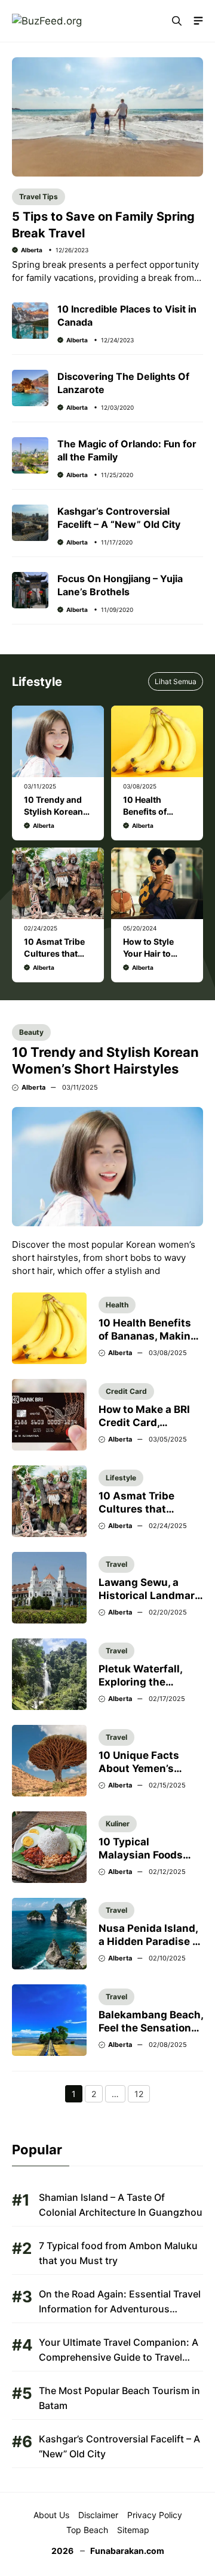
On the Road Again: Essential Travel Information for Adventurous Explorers (120, 2309)
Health (117, 1305)
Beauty (31, 1032)
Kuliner (118, 1824)
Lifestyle (121, 1478)
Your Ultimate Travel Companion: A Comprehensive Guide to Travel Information (119, 2357)
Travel (116, 1564)
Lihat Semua (176, 681)
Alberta (32, 250)
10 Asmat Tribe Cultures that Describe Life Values (150, 1509)
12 (142, 2095)
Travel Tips (39, 197)
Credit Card (126, 1391)
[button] (177, 21)
